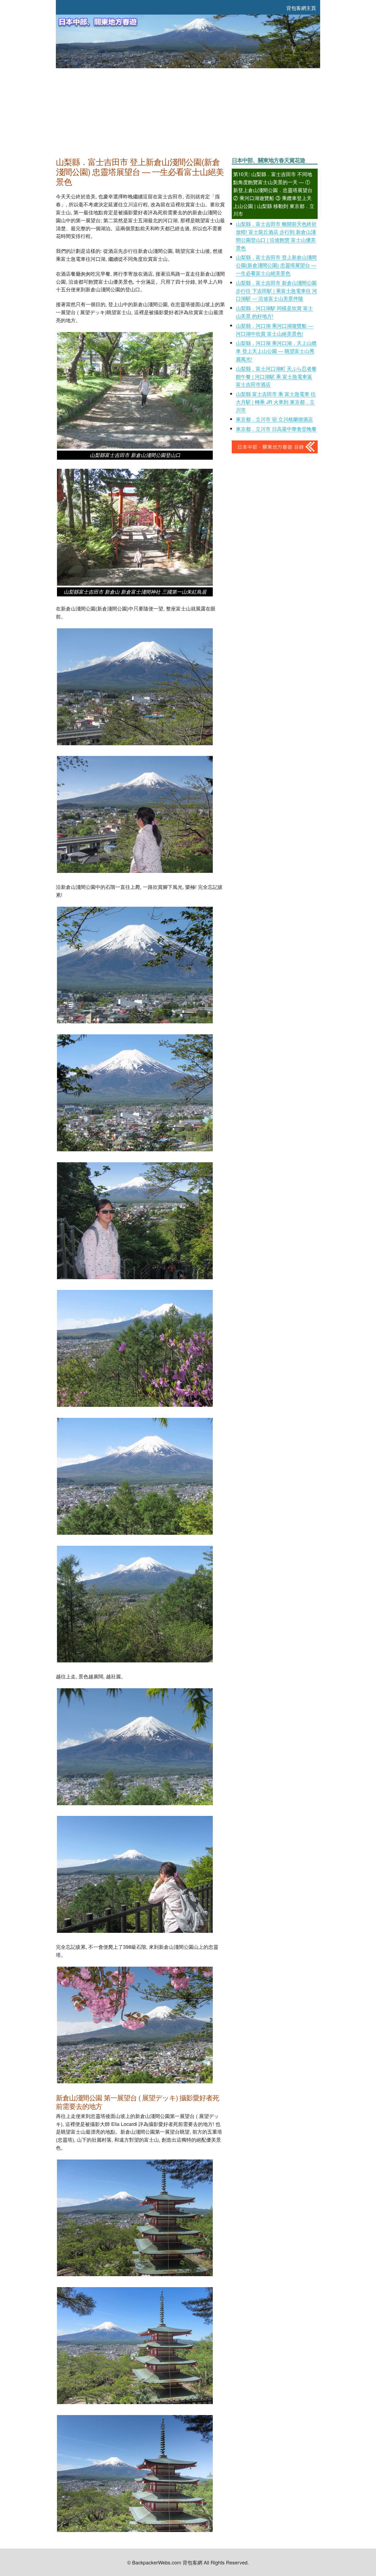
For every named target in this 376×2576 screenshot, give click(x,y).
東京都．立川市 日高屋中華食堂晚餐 (276, 429)
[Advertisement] (188, 111)
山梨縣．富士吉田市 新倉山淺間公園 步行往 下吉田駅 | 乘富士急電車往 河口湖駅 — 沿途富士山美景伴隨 (276, 291)
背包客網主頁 (301, 8)
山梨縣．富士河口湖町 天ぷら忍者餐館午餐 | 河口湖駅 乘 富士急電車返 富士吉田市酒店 (276, 376)
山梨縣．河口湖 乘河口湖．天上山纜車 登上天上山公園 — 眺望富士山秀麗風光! (276, 351)
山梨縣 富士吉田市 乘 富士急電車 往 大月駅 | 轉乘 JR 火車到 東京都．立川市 (276, 402)
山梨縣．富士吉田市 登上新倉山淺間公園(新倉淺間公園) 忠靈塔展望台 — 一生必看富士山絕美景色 (276, 265)
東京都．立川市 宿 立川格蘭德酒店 (274, 419)
